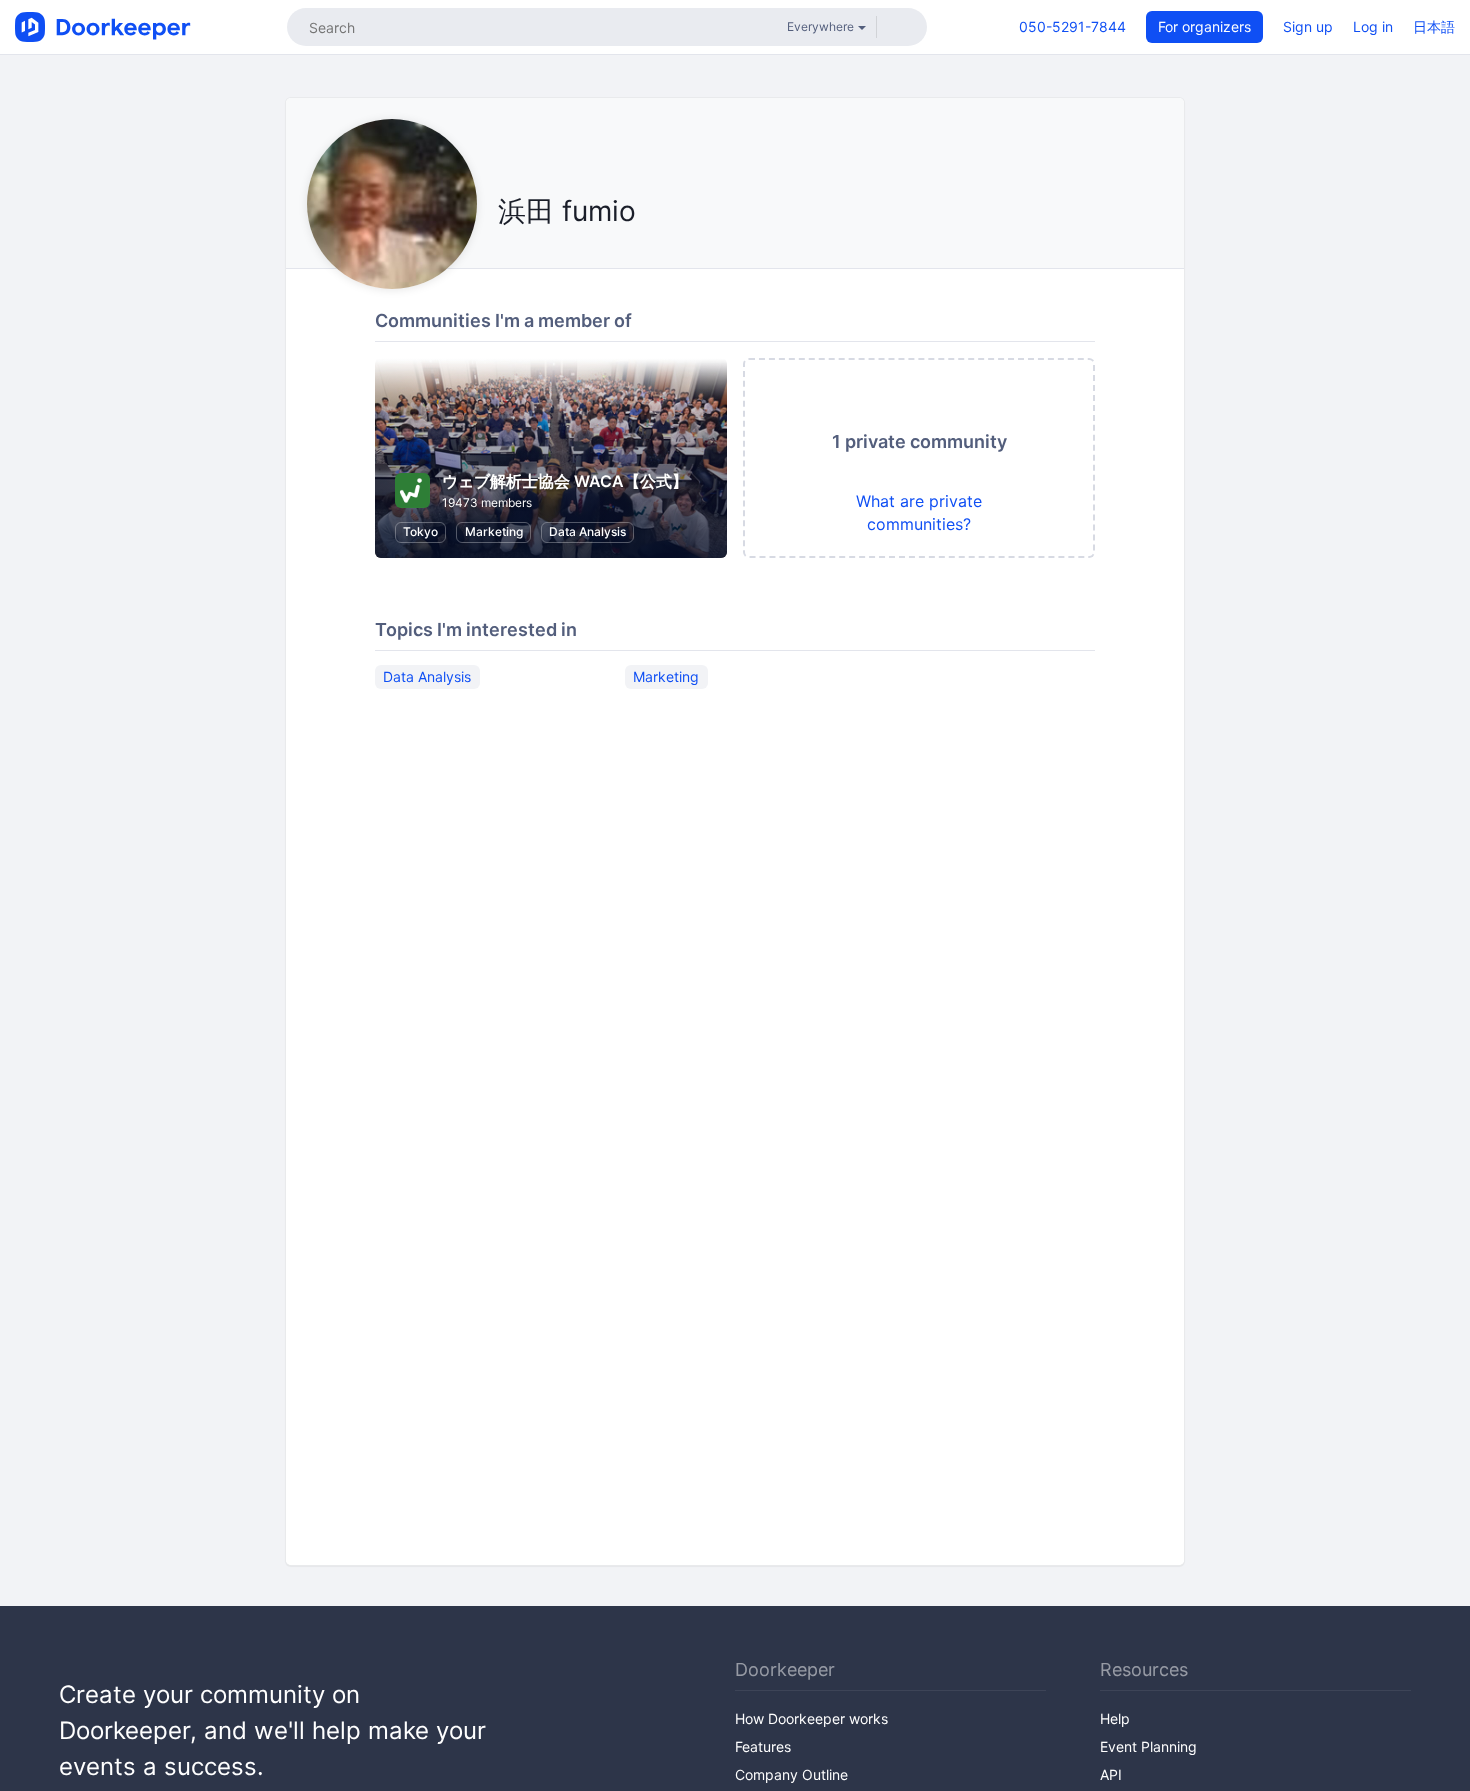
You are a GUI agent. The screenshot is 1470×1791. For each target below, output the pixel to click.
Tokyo (420, 531)
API (1111, 1774)
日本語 (1434, 26)
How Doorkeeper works (811, 1718)
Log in (1373, 26)
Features (763, 1746)
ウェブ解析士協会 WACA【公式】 (565, 481)
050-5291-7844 (1072, 26)
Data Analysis (587, 531)
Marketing (494, 531)
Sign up (1308, 26)
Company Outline (791, 1774)
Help (1115, 1718)
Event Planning (1148, 1746)
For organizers (1204, 26)
